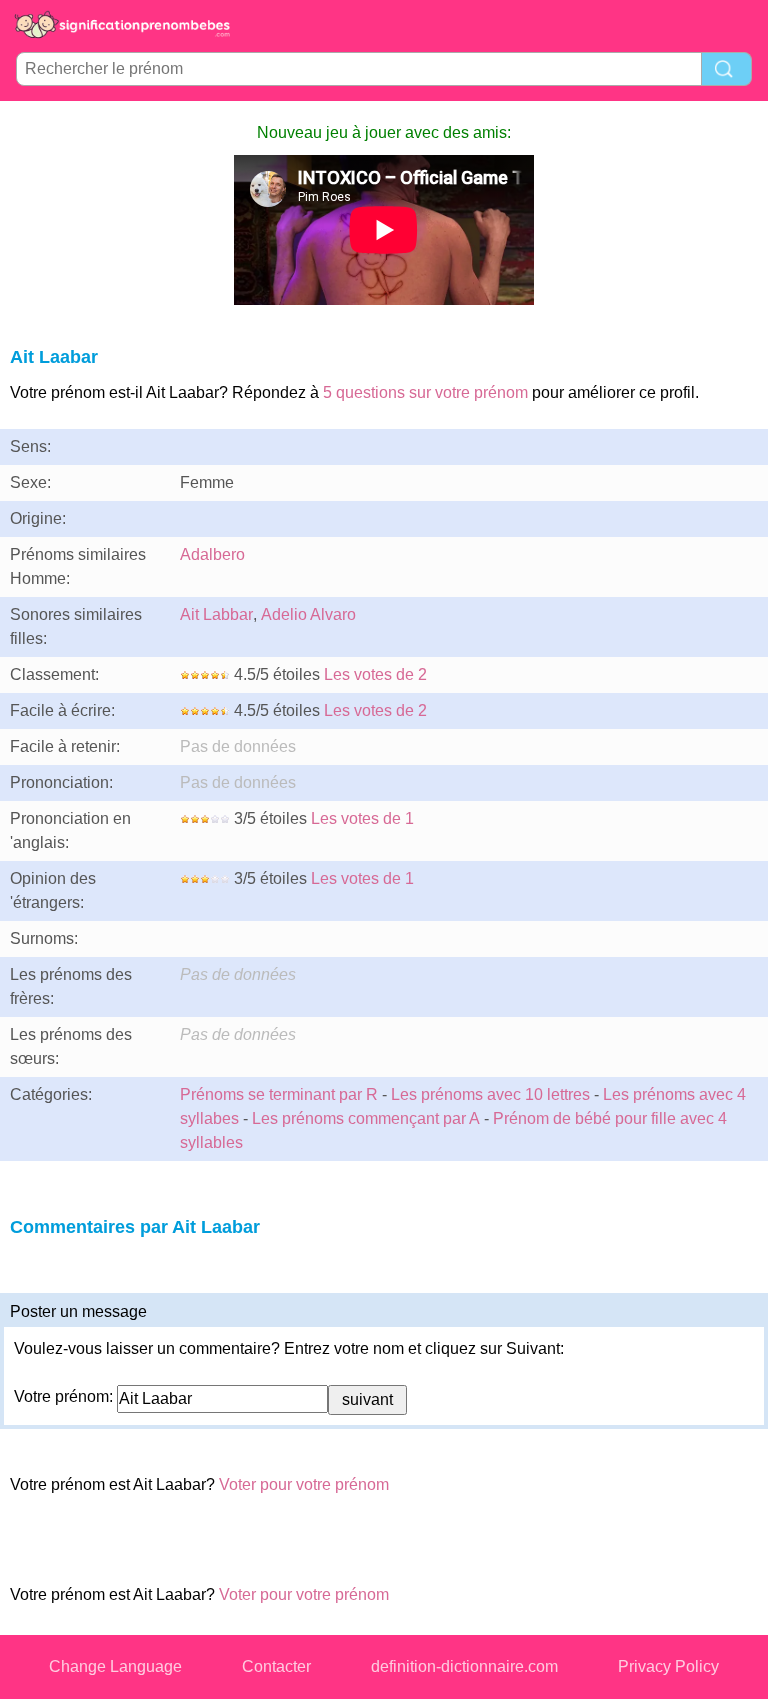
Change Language (115, 1666)
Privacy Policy (668, 1666)
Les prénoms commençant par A (366, 1118)
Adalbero (212, 554)
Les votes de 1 (362, 818)
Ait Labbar (216, 614)
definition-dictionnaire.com (464, 1666)
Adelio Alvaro (308, 614)
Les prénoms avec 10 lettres (490, 1094)
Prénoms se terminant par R (279, 1094)
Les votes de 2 (375, 674)
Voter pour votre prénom (304, 1484)
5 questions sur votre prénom (425, 392)
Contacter (276, 1666)
